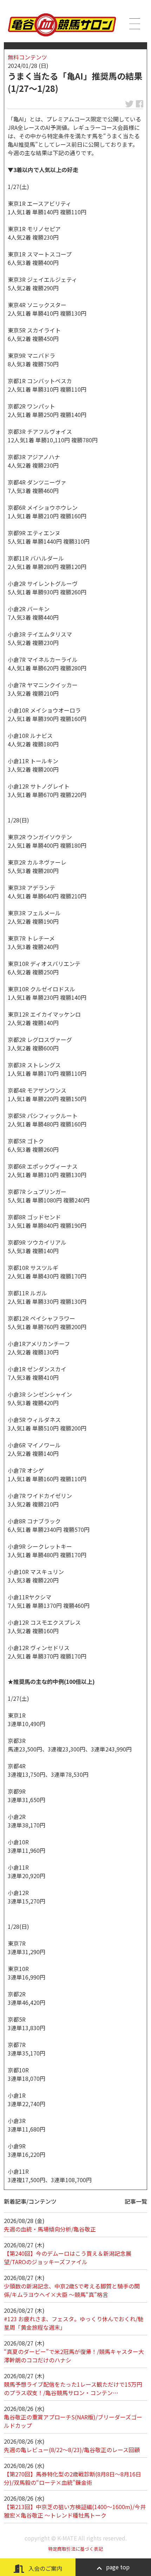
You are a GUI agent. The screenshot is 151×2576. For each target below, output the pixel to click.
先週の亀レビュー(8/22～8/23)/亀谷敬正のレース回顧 (72, 2450)
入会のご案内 (45, 2568)
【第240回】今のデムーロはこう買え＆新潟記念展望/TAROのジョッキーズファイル (68, 2258)
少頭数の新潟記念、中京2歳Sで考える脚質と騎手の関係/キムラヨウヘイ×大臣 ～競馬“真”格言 (72, 2290)
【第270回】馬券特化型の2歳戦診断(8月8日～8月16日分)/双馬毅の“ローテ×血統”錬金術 (73, 2478)
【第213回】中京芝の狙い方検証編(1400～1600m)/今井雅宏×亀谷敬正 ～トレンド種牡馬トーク (75, 2511)
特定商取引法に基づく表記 (75, 2549)
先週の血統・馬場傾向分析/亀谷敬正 (50, 2229)
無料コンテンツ (27, 57)
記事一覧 (136, 2201)
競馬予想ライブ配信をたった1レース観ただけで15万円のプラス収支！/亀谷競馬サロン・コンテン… (73, 2388)
